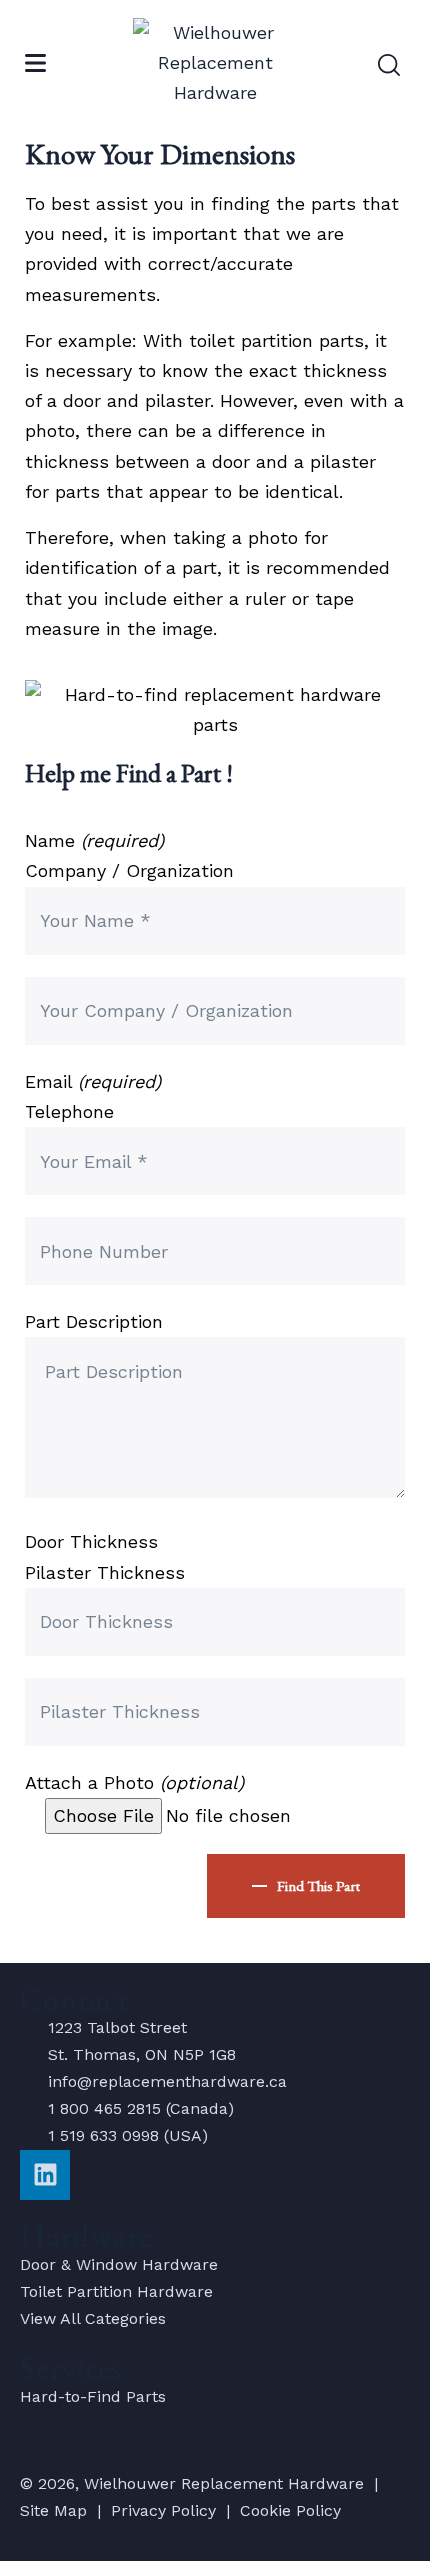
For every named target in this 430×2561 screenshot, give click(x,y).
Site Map (53, 2510)
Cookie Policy (290, 2510)
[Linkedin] (45, 2175)
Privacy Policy (163, 2510)
